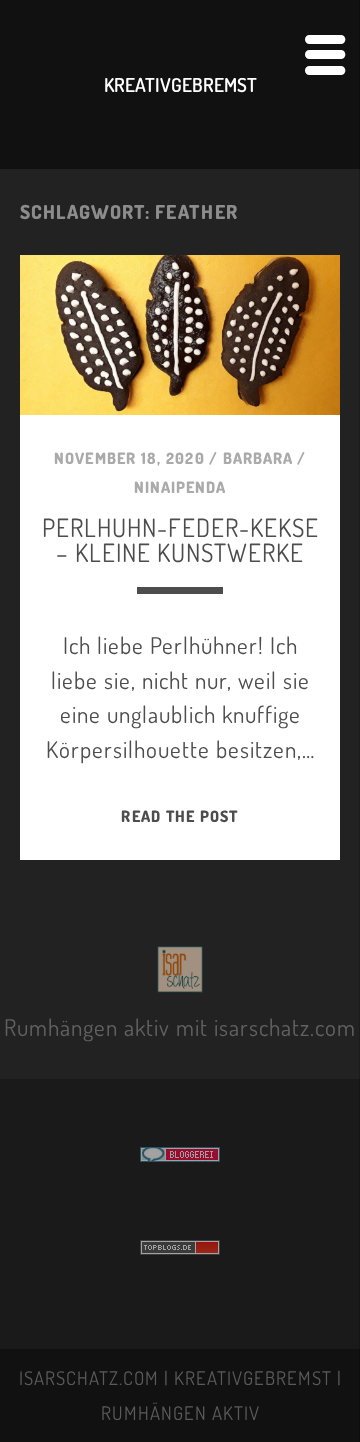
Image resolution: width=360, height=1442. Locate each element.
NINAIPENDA (180, 487)
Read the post (179, 816)
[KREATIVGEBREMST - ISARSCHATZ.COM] (180, 980)
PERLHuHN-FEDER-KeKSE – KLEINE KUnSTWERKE (180, 539)
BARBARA (258, 458)
